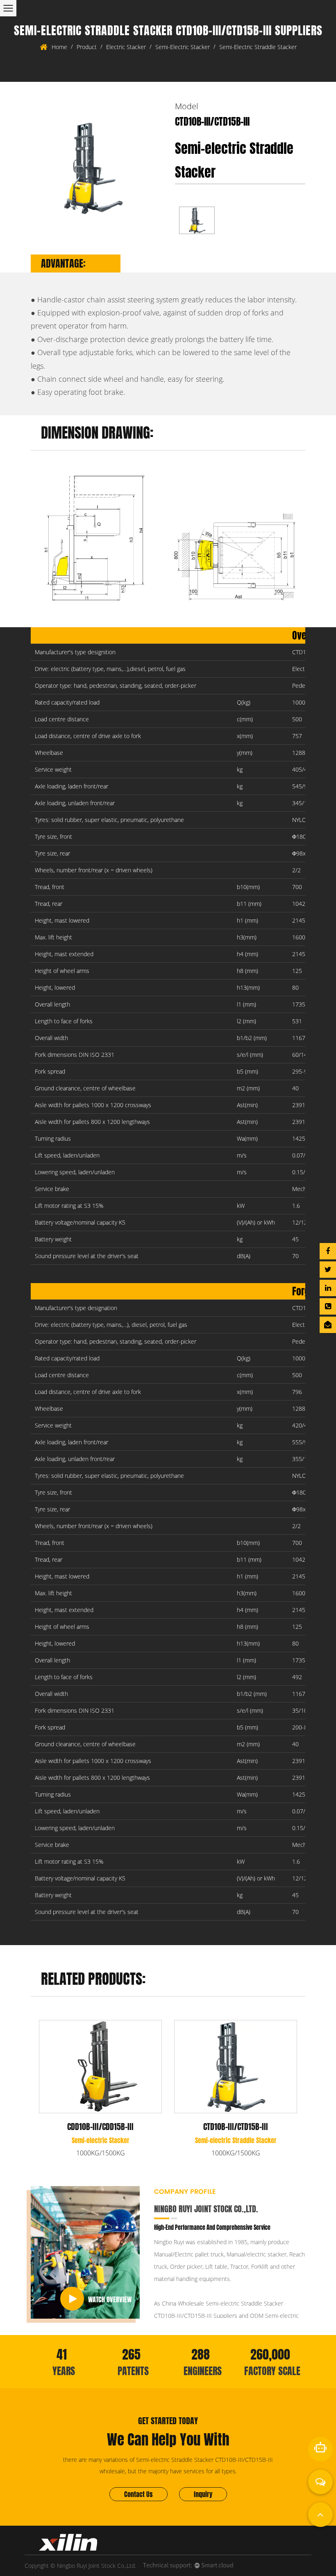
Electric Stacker (126, 47)
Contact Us (138, 2494)
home (59, 47)
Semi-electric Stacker (183, 47)
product (87, 47)
